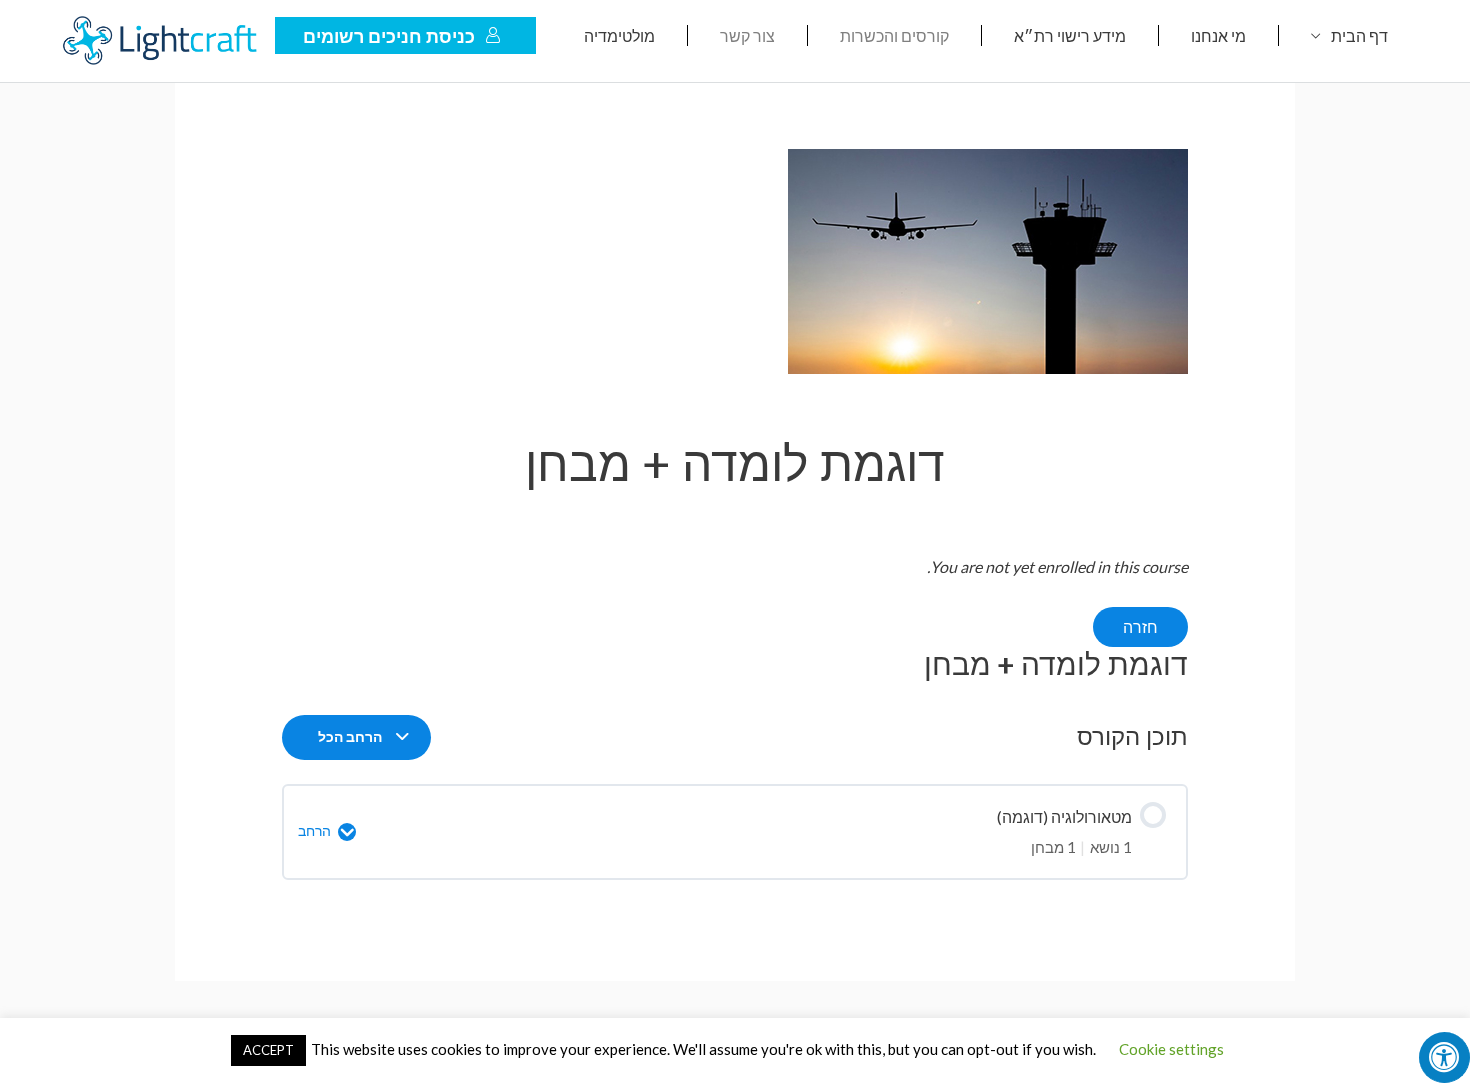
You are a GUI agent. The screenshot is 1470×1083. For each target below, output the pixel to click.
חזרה (1140, 626)
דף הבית (1359, 35)
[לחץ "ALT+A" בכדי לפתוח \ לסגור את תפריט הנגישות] (1444, 1057)
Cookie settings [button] (1171, 1049)
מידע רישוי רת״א (1070, 35)
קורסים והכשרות (894, 35)
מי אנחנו (1218, 35)
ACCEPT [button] (268, 1050)
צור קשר (747, 35)
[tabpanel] (735, 617)
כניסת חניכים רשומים (389, 36)
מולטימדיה (619, 35)
